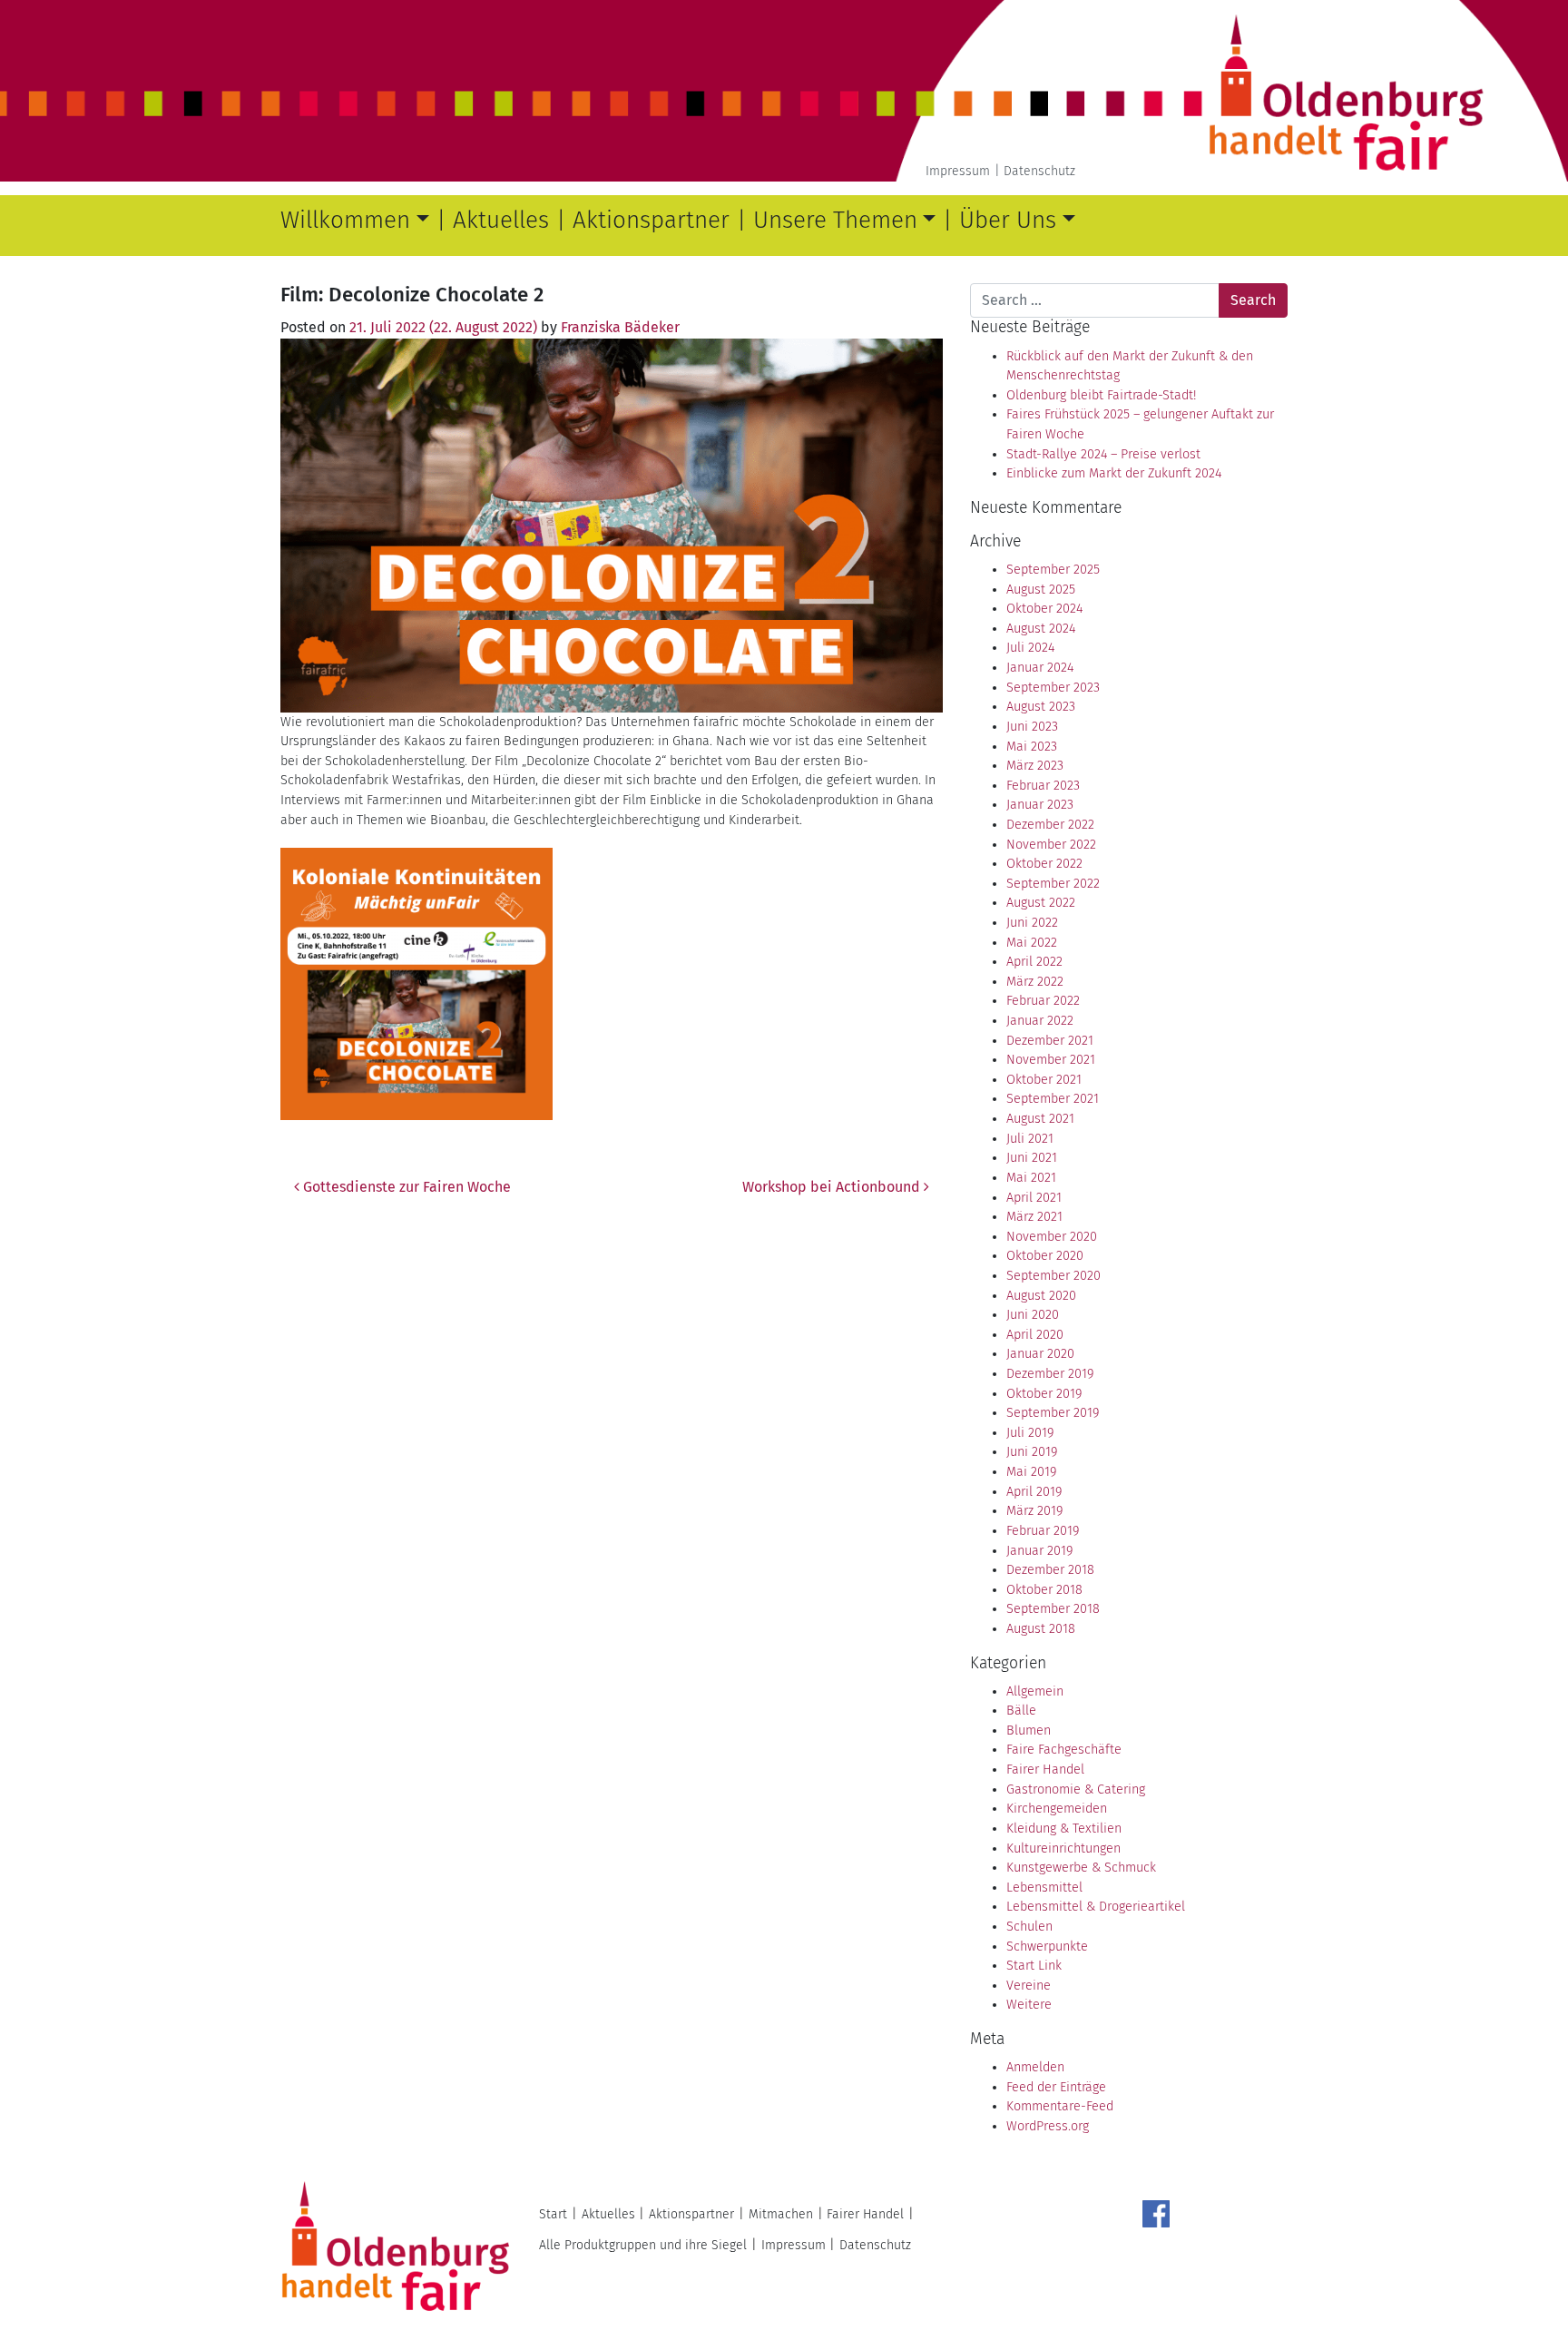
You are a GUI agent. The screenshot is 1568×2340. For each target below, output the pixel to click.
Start (553, 2214)
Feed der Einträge (1056, 2087)
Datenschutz (1039, 171)
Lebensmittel (1044, 1888)
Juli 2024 (1030, 648)
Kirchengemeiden (1057, 1809)
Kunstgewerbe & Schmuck (1081, 1868)
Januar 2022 (1040, 1021)
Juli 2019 (1030, 1433)
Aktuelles (501, 220)
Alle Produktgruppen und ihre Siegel (643, 2245)
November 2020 (1052, 1237)
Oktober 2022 (1044, 864)
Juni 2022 (1032, 923)
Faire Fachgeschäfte (1064, 1750)
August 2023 (1041, 707)
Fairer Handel (1045, 1770)
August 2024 (1041, 629)
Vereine (1029, 1986)
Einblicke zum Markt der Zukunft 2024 (1114, 473)
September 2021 (1053, 1099)
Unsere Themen (835, 220)
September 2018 (1053, 1609)
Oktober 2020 (1045, 1256)
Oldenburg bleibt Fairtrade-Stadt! (1101, 395)
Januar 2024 (1040, 668)
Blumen (1029, 1730)
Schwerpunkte (1047, 1947)
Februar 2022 (1043, 1001)
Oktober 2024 (1044, 609)
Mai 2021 (1031, 1178)
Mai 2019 (1031, 1472)
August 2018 (1041, 1629)
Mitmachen (781, 2214)
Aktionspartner (651, 220)
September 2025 (1053, 570)
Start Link (1034, 1966)
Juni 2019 (1032, 1452)
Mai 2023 (1032, 747)
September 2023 (1053, 688)
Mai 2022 (1032, 943)
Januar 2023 (1040, 805)
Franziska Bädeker (620, 327)
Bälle (1021, 1711)
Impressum (958, 171)
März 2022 (1035, 982)
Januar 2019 (1039, 1551)
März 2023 (1035, 766)
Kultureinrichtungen (1063, 1848)
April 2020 (1035, 1335)
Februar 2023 (1043, 786)
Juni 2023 (1032, 727)
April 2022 (1034, 962)
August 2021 (1040, 1119)
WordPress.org (1048, 2126)
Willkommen (345, 220)
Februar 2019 (1043, 1531)
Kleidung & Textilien (1064, 1829)
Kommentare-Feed (1060, 2106)
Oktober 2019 (1044, 1394)
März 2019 (1034, 1511)
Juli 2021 (1030, 1139)
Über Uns (1008, 220)
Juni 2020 (1033, 1315)
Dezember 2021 (1050, 1041)
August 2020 (1041, 1296)
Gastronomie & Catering (1076, 1789)
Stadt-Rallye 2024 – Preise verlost (1103, 454)
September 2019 (1053, 1413)
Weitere (1029, 2005)
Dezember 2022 (1050, 825)
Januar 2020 (1040, 1354)
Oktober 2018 (1044, 1590)
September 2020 (1053, 1276)
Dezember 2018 (1050, 1570)
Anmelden (1035, 2067)
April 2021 (1034, 1198)
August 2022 (1041, 903)
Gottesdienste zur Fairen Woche (405, 1187)
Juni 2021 (1032, 1158)
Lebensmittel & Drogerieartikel (1096, 1907)
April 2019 (1034, 1492)
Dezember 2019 (1050, 1374)
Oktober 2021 (1044, 1080)
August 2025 (1041, 590)
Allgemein (1035, 1691)
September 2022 (1053, 884)
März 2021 (1034, 1217)
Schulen (1029, 1927)
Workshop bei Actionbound (833, 1187)
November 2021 (1051, 1060)
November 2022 (1051, 845)
